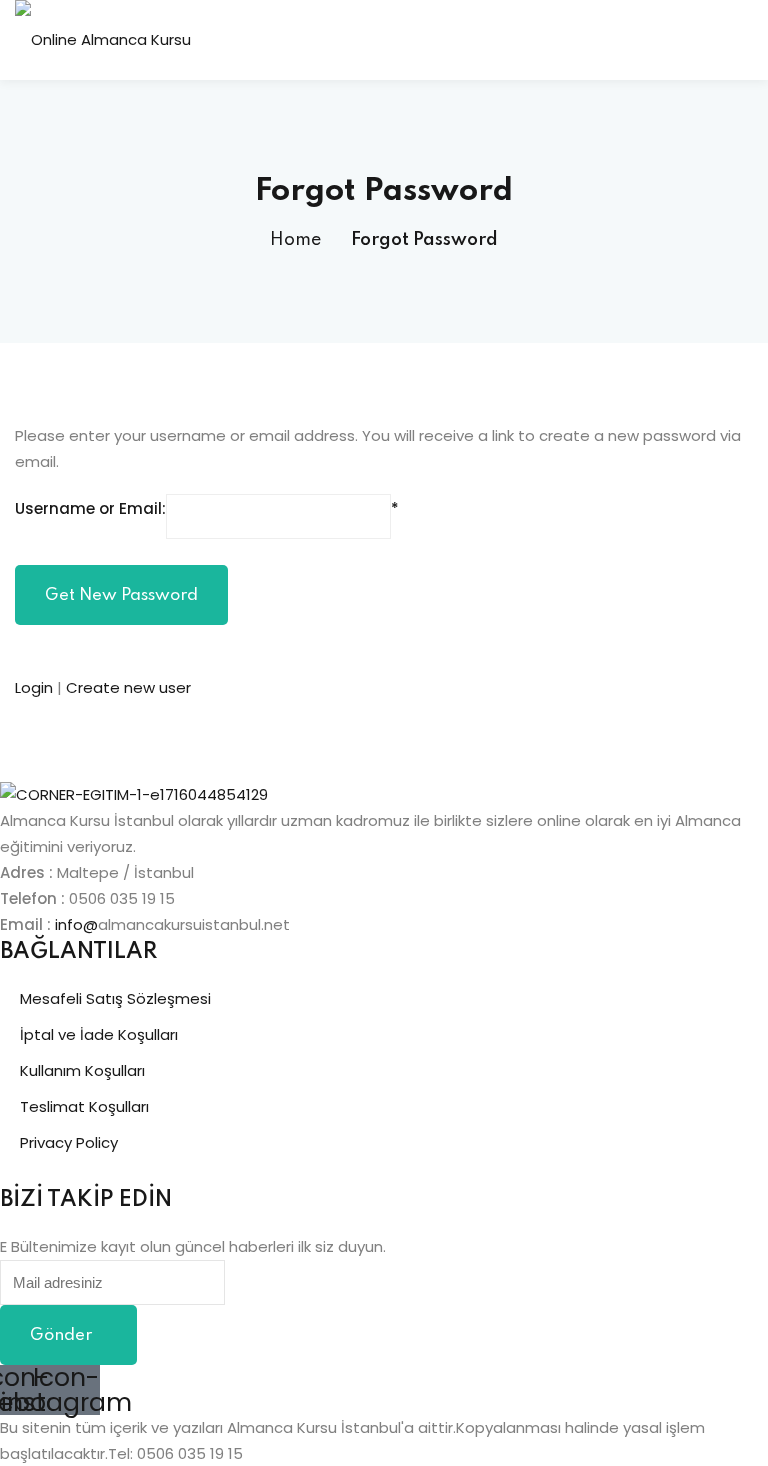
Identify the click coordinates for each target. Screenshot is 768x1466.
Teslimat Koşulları (84, 1106)
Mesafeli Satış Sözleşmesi (115, 998)
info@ (76, 924)
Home (295, 240)
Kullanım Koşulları (82, 1070)
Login (36, 687)
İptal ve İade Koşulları (99, 1034)
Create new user (128, 687)
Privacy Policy (69, 1142)
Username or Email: (90, 508)
